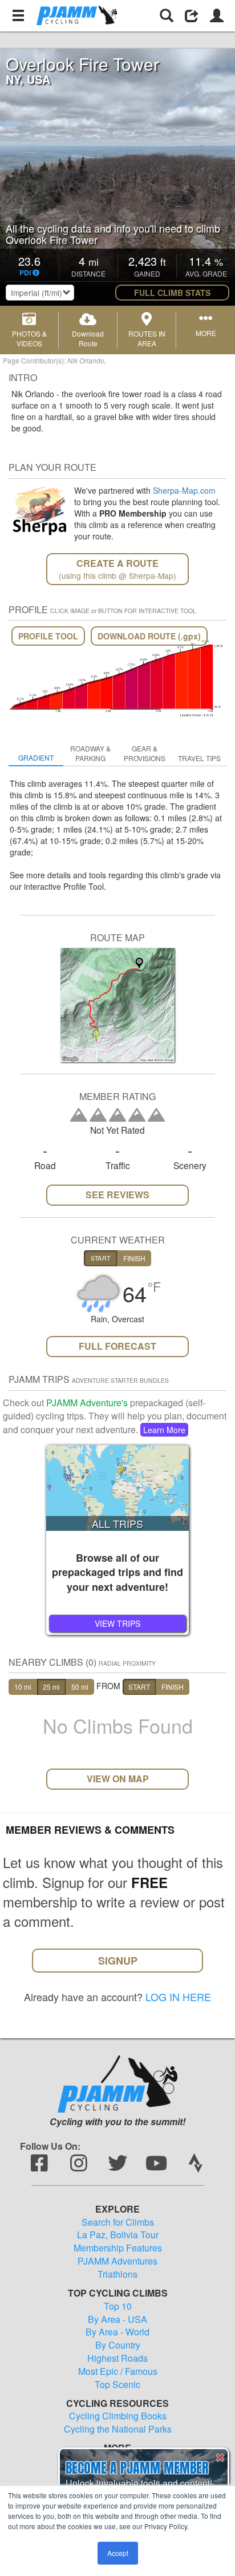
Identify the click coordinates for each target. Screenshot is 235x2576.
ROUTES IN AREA (147, 338)
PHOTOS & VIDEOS (29, 338)
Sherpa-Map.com (184, 490)
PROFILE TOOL (48, 636)
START (139, 1687)
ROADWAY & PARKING (90, 753)
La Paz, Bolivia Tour (118, 2235)
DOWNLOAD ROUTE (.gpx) (149, 636)
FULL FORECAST (117, 1346)
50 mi (80, 1687)
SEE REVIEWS (117, 1195)
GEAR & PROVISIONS (145, 753)
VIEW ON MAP (118, 1779)
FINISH (173, 1687)
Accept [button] (118, 2553)
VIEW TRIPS (117, 1623)
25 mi (51, 1687)
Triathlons (117, 2274)
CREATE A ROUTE (117, 569)
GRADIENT (36, 757)
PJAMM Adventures (117, 2261)
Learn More (164, 1430)
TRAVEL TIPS (199, 758)
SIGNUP (118, 1961)
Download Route (88, 338)
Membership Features (118, 2248)
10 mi (23, 1687)
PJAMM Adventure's (87, 1403)
